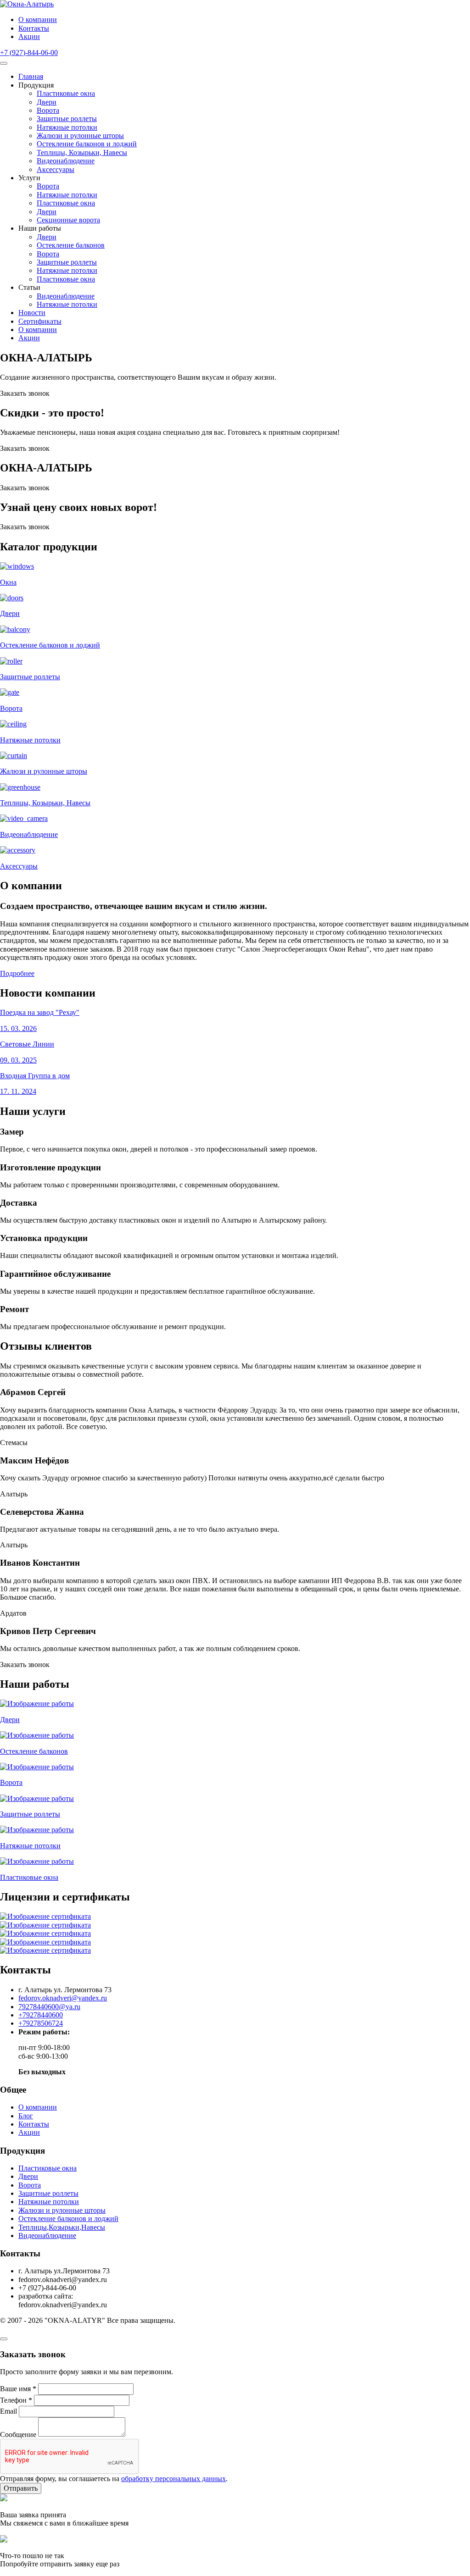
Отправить (21, 2488)
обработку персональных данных (173, 2479)
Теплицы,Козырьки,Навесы (62, 2227)
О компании (38, 19)
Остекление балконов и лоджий (87, 144)
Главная (31, 76)
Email (8, 2411)
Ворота (48, 110)
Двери (47, 102)
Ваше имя (18, 2389)
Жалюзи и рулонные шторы (80, 136)
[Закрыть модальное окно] (4, 2339)
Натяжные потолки (67, 127)
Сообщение (18, 2434)
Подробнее (17, 973)
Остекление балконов (71, 245)
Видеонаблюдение (66, 161)
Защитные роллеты (67, 119)
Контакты (34, 28)
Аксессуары (56, 169)
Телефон (16, 2400)
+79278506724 (41, 2023)
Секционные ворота (68, 220)
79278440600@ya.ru (49, 2007)
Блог (26, 2116)
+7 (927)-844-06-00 (29, 53)
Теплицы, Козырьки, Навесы (82, 152)
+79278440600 (41, 2015)
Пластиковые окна (66, 93)
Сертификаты (40, 321)
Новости (32, 313)
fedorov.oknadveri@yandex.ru (63, 1998)
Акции (29, 36)
